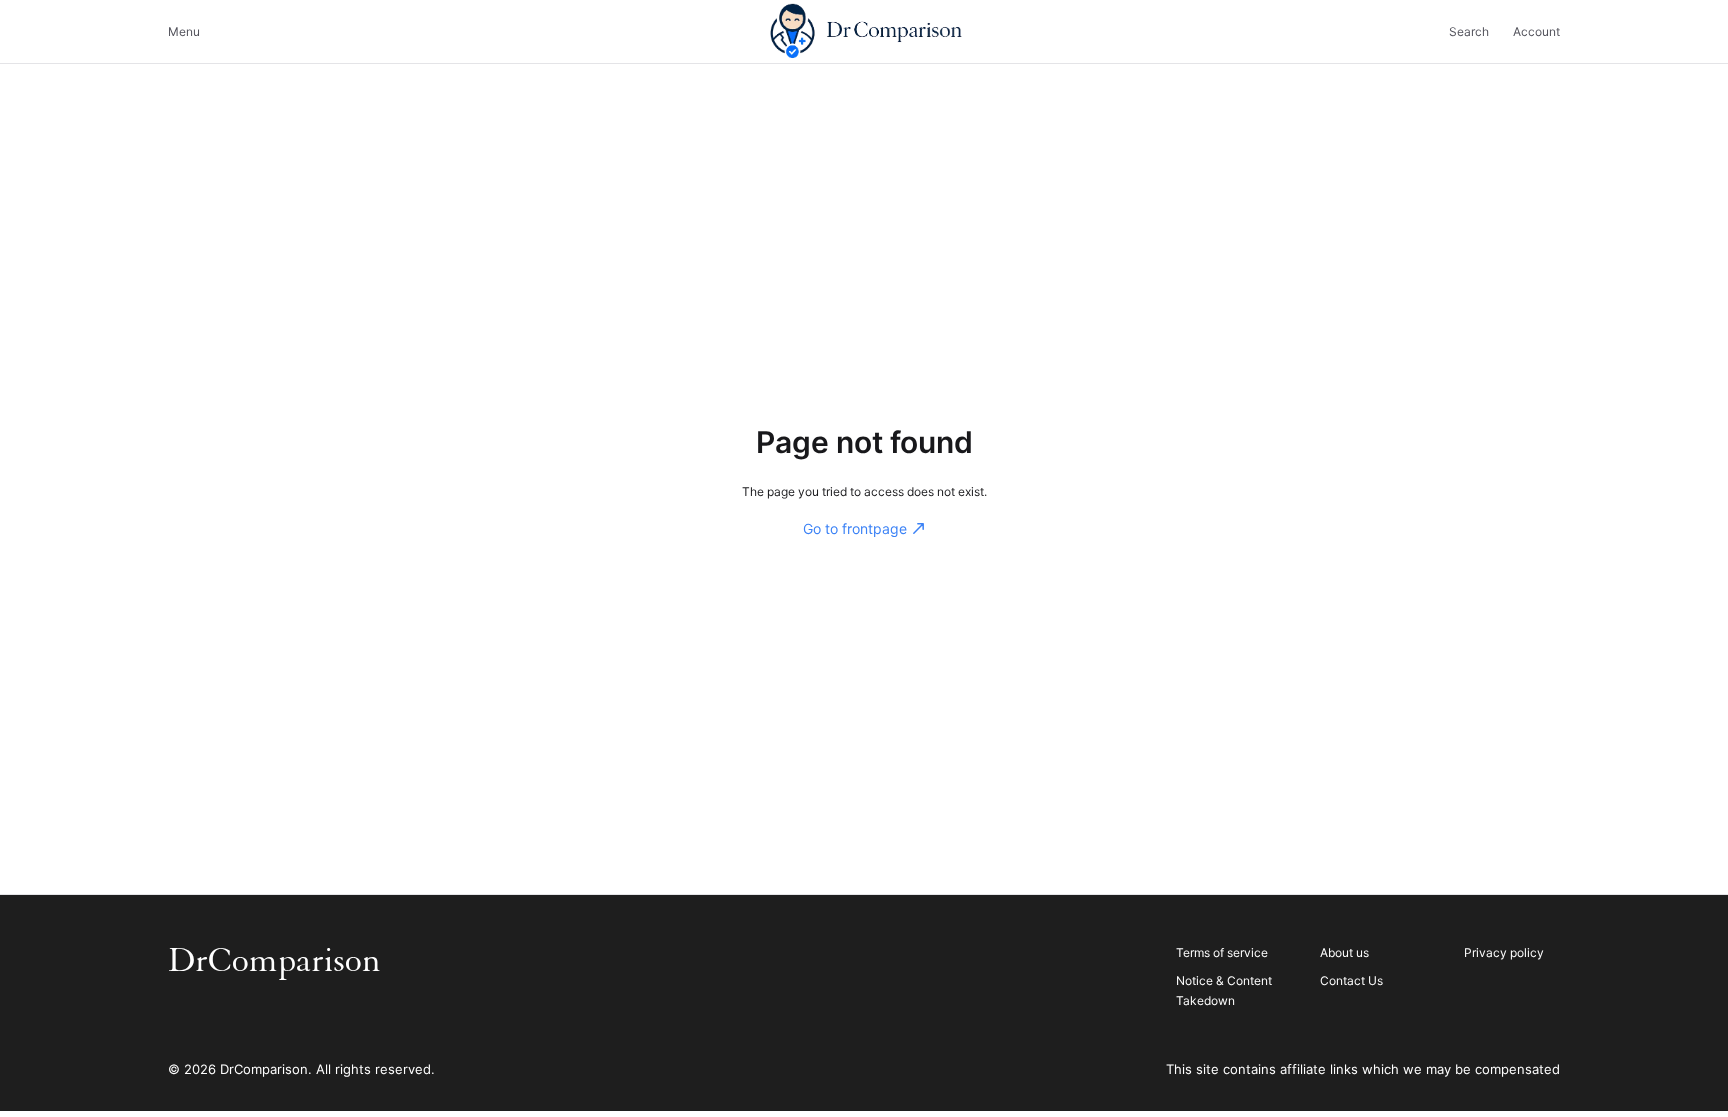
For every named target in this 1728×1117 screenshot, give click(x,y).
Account (1536, 31)
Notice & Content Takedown (1224, 990)
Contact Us (1351, 980)
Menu (184, 31)
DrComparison (274, 961)
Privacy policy (1504, 952)
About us (1344, 952)
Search (1469, 31)
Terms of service (1222, 952)
